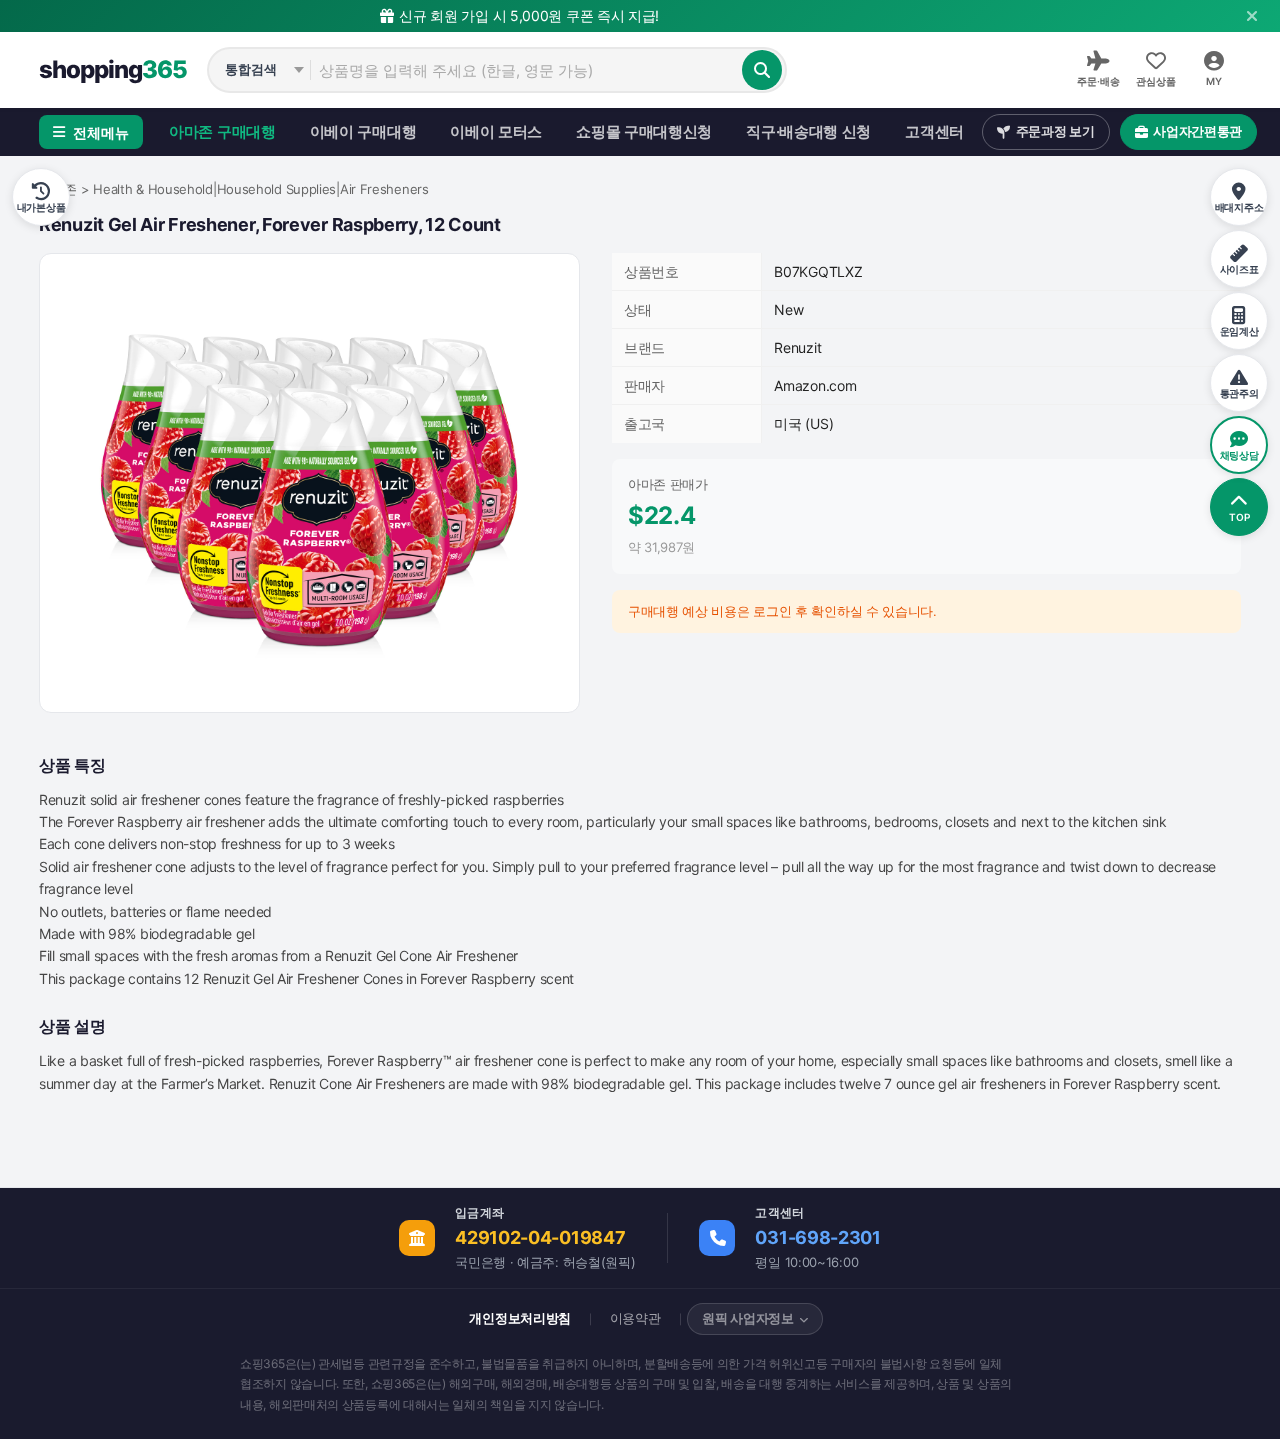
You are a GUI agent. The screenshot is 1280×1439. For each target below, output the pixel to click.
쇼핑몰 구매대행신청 (644, 131)
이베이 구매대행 (363, 131)
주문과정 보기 (1055, 131)
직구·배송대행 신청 (808, 131)
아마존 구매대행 (222, 131)
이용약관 (635, 1318)
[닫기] (1252, 16)
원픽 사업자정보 (748, 1318)
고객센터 (934, 131)
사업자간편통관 (1197, 131)
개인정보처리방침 (520, 1318)
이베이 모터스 (496, 131)
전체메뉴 (101, 132)
